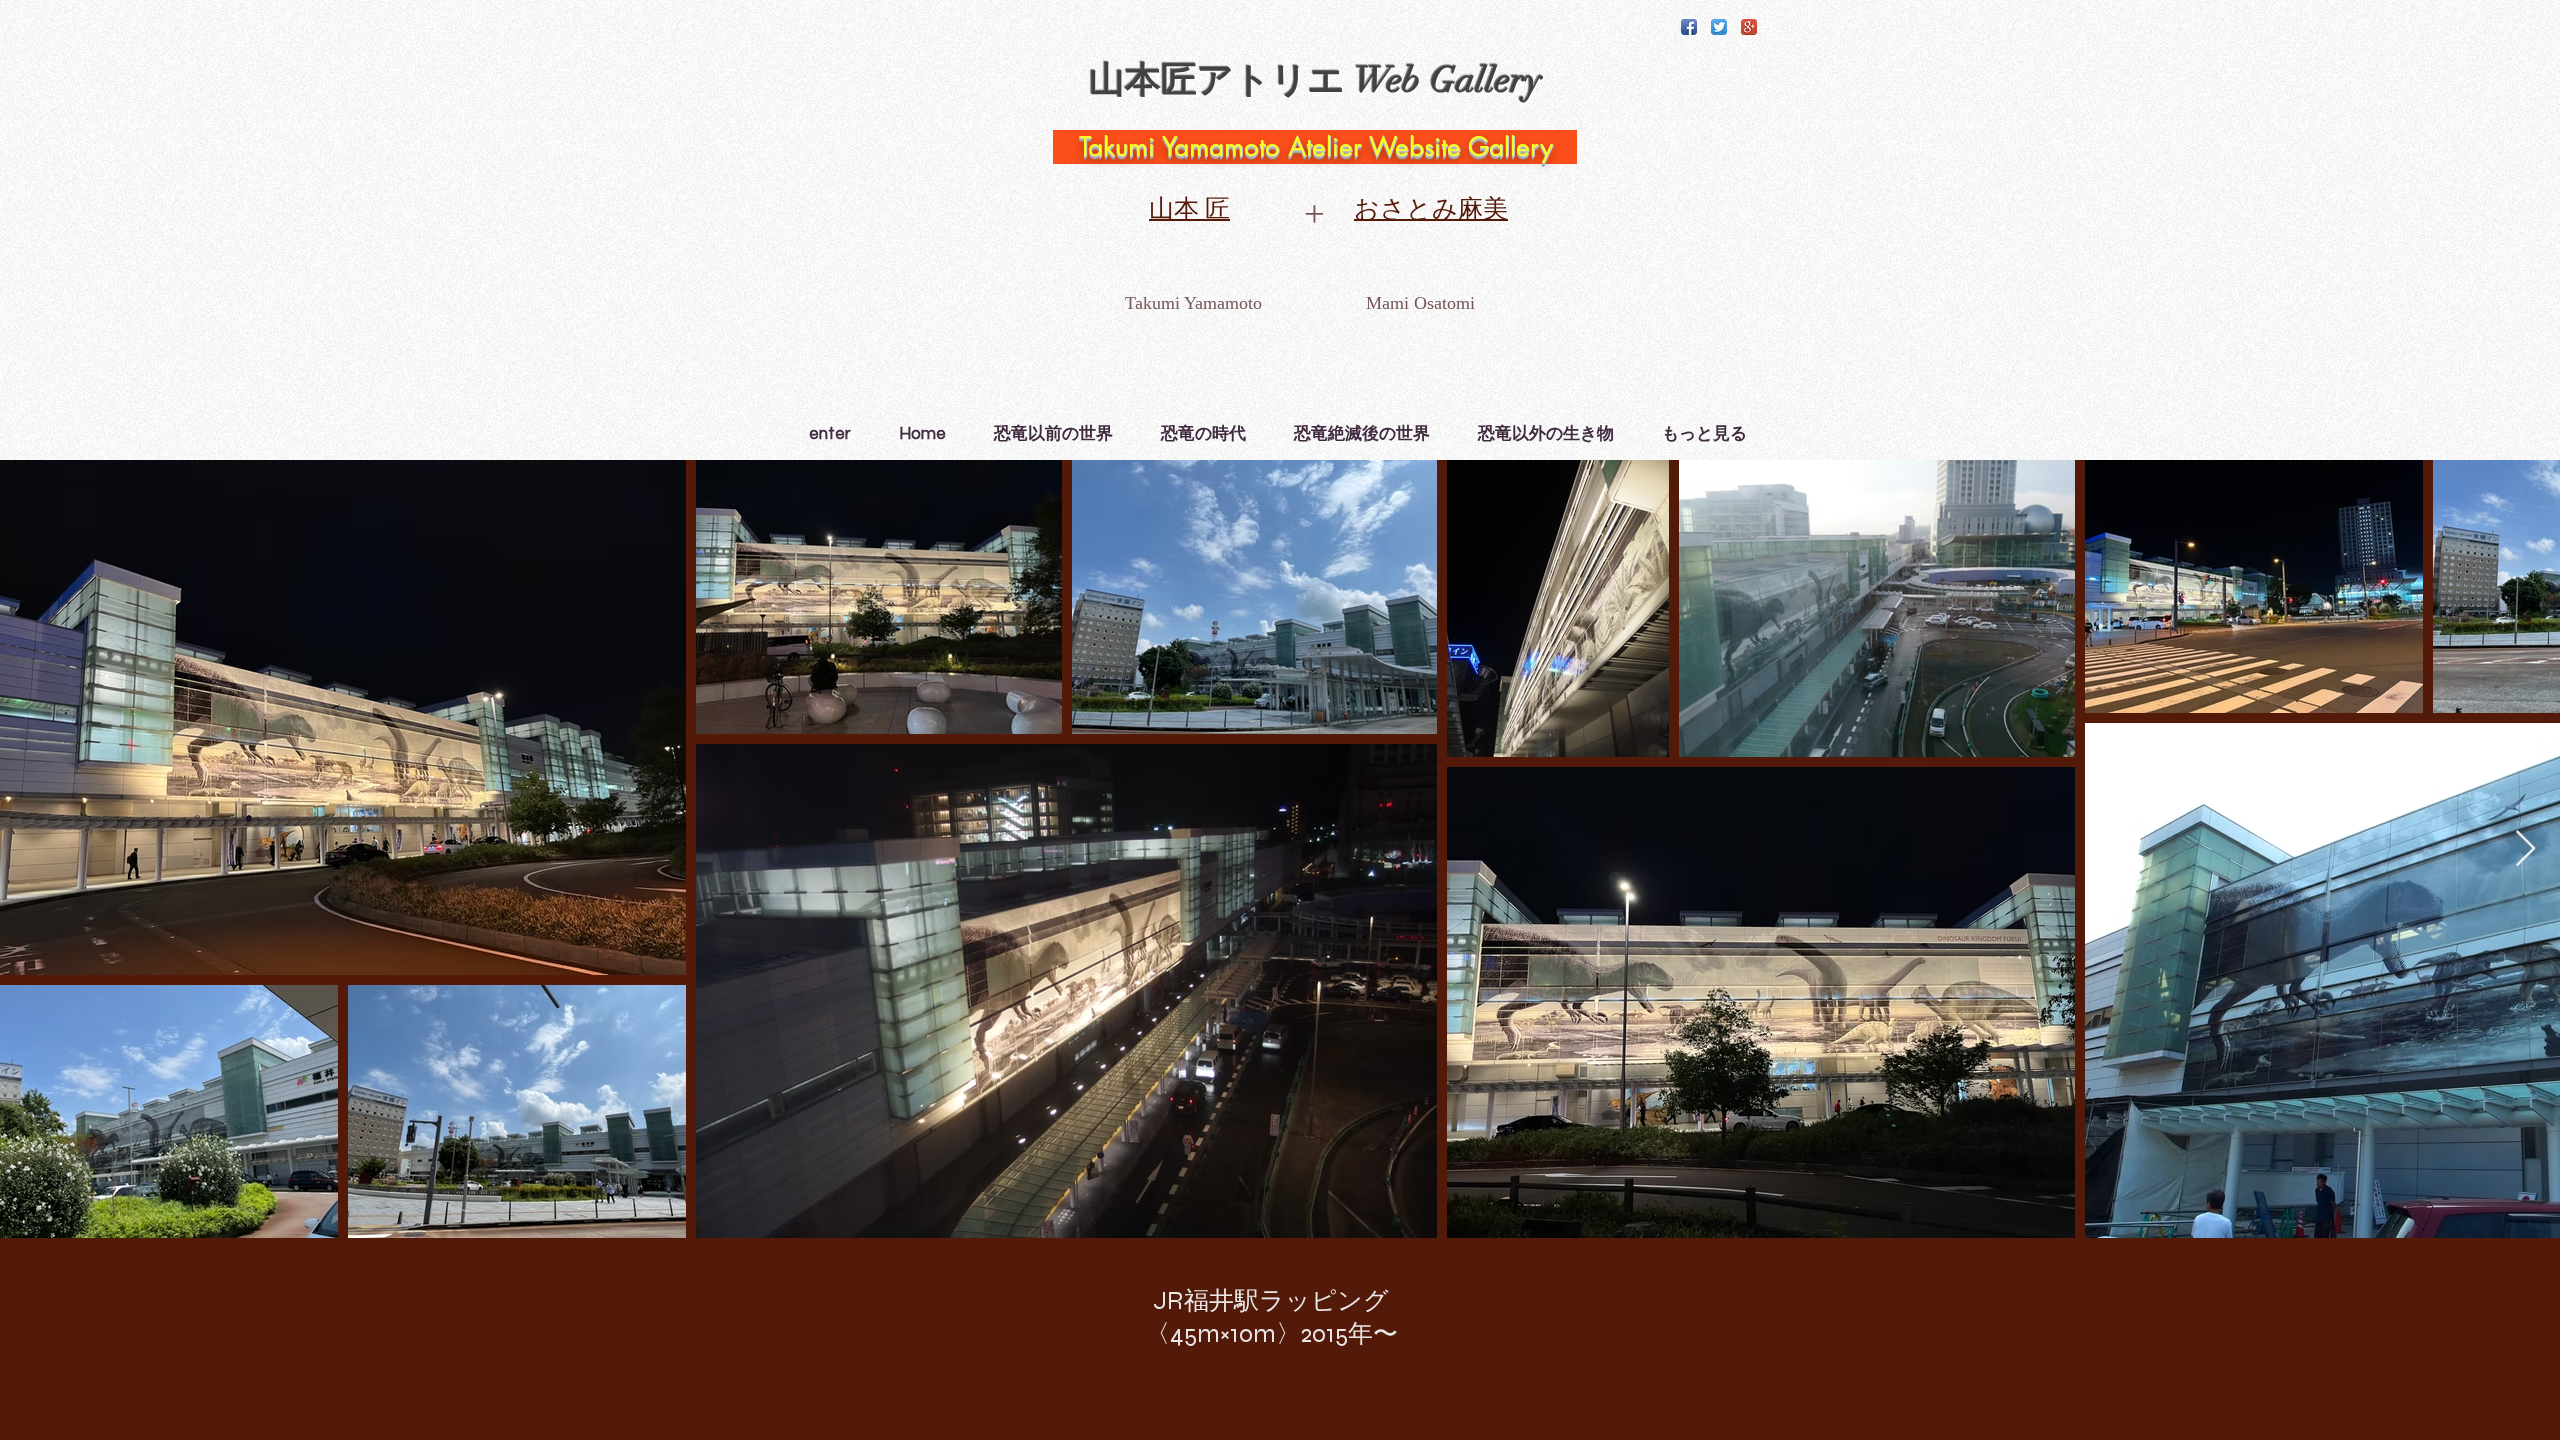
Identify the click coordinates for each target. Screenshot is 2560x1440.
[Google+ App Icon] (1749, 27)
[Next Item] (2525, 849)
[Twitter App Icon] (1719, 27)
